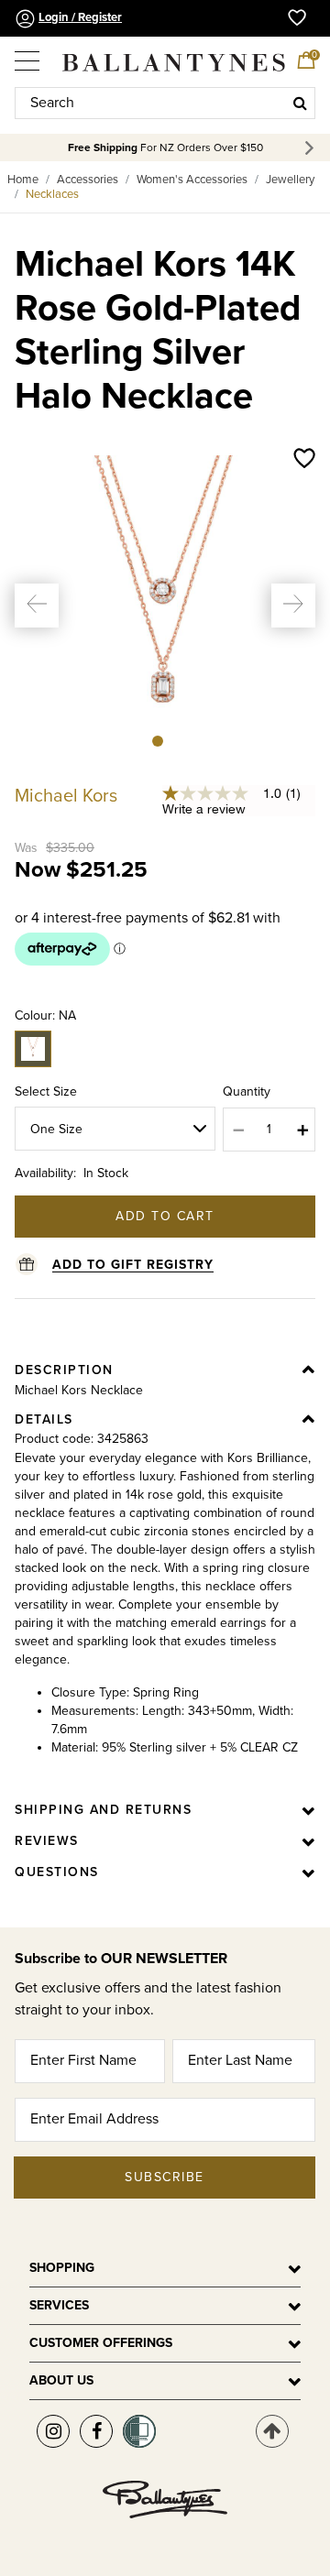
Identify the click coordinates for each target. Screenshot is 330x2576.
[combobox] (165, 103)
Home (23, 180)
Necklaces (52, 194)
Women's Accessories (192, 180)
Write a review (204, 809)
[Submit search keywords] (300, 103)
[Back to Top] (272, 2431)
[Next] (312, 148)
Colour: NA (45, 1015)
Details (44, 1419)
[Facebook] (96, 2431)
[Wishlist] (304, 460)
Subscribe (165, 2177)
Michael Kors (66, 796)
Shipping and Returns (103, 1810)
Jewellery (290, 180)
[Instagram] (53, 2431)
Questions (57, 1872)
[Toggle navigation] (28, 54)
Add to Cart (165, 1216)
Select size (46, 1092)
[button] (37, 606)
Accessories (88, 180)
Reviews (47, 1841)
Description (64, 1370)
